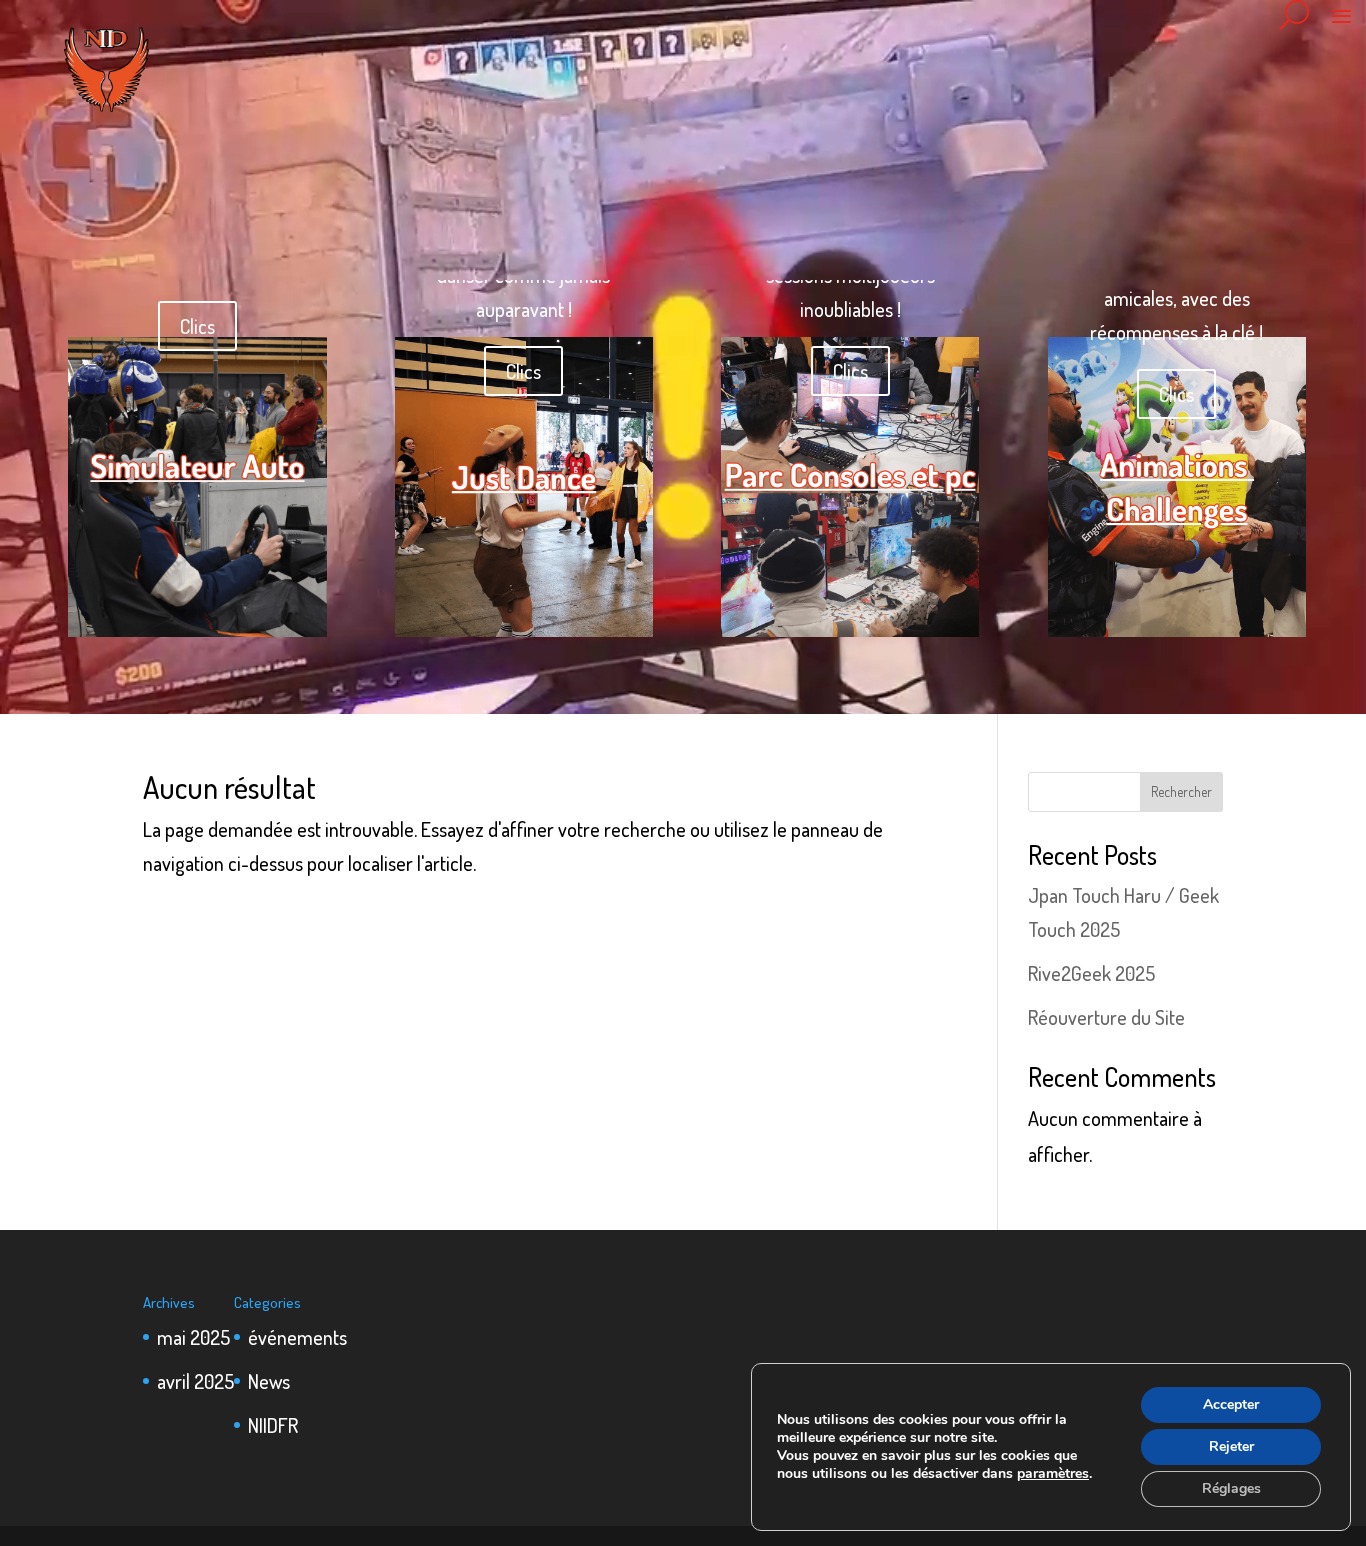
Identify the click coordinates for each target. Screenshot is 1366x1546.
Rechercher (1181, 791)
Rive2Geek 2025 (1091, 973)
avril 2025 (195, 1381)
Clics (197, 326)
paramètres (1053, 1474)
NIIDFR (273, 1425)
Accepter (1231, 1404)
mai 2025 (193, 1337)
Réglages (1231, 1488)
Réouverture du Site (1106, 1017)
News (269, 1381)
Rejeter (1231, 1446)
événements (297, 1337)
